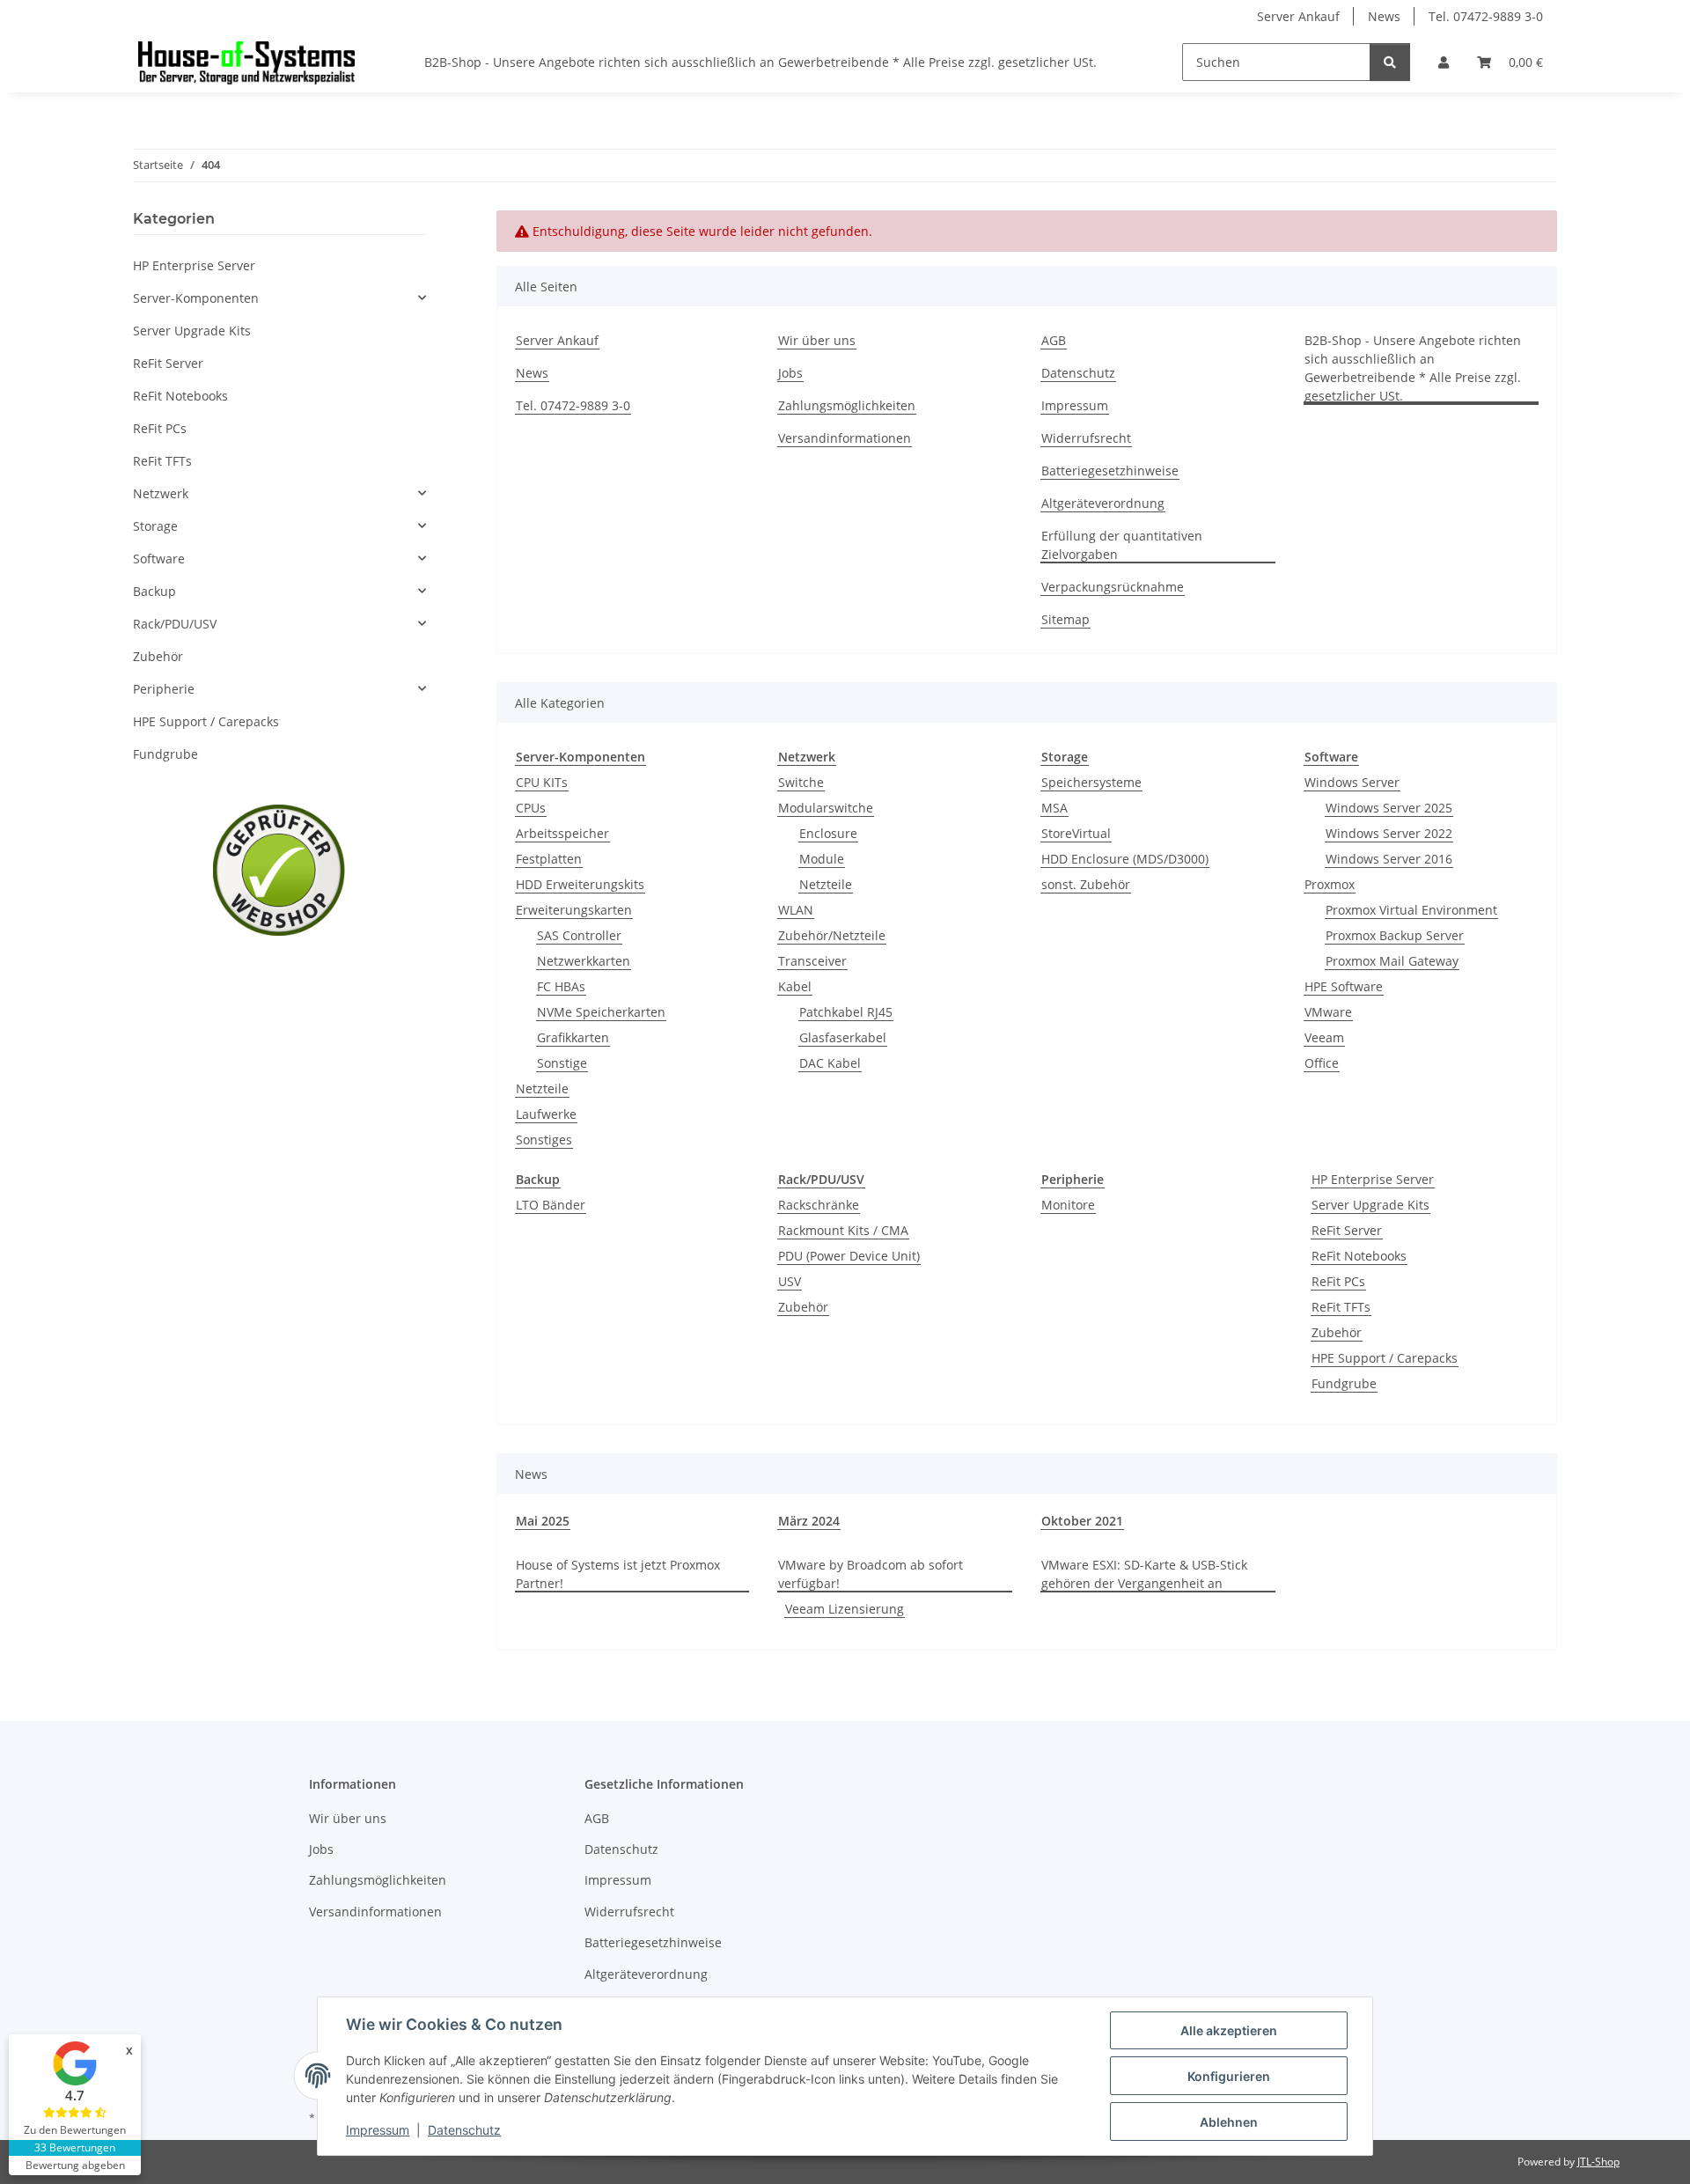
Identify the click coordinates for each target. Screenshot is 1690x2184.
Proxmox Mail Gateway (1392, 961)
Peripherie (164, 689)
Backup (154, 591)
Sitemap (1065, 619)
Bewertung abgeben (75, 2165)
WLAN (796, 910)
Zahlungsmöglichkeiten (847, 405)
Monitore (1068, 1205)
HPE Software (1344, 986)
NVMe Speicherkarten (601, 1012)
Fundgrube (1344, 1383)
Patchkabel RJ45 (846, 1012)
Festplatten (549, 859)
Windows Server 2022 (1389, 833)
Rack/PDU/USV (175, 624)
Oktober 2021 (1082, 1521)
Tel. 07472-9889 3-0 (1486, 16)
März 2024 (809, 1521)
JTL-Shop (1598, 2162)
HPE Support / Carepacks (1385, 1358)
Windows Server (1352, 782)
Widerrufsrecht (1086, 438)
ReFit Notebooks (1359, 1256)
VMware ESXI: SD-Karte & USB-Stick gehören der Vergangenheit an (1144, 1574)
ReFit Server (1347, 1230)
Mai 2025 (543, 1521)
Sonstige (562, 1063)
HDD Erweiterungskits (580, 884)
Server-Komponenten (196, 298)
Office (1322, 1063)
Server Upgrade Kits (1370, 1205)
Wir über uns (817, 340)
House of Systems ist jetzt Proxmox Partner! (618, 1574)
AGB (1054, 340)
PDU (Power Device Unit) (849, 1256)
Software (159, 559)
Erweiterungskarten (574, 910)
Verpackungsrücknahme (1113, 587)
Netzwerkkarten (584, 961)
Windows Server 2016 (1389, 859)
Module (822, 859)
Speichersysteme (1091, 782)
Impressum (378, 2130)
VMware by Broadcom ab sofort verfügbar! (871, 1574)
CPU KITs (542, 782)
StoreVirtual (1076, 833)
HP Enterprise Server (1373, 1179)
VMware (1328, 1012)
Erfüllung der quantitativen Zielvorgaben (1122, 545)
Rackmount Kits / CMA (843, 1230)
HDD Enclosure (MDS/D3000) (1125, 859)
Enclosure (828, 833)
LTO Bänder (551, 1205)
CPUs (531, 808)
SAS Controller (579, 935)
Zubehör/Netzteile (832, 935)
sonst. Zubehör (1086, 884)
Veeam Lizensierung (845, 1609)
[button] (1444, 62)
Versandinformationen (845, 438)
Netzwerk (161, 493)
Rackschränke (819, 1205)
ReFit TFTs (1341, 1307)
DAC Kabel (830, 1063)
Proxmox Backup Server (1395, 935)
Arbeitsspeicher (562, 833)
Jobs (790, 373)
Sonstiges (544, 1140)
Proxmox (1330, 884)
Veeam (1324, 1037)
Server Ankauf (1298, 16)
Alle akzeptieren (1229, 2030)
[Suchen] (1390, 62)
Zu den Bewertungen (75, 2130)
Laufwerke (546, 1114)
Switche (801, 782)
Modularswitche (826, 808)
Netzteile (542, 1088)
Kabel (795, 986)
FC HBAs (561, 986)
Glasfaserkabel (843, 1037)
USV (790, 1281)
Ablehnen (1229, 2122)
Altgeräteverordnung (1103, 503)
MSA (1054, 808)
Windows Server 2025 (1389, 808)
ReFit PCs (1338, 1281)
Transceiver (812, 961)
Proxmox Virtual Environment (1411, 910)
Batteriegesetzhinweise (1110, 471)
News (1384, 16)
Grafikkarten (573, 1037)
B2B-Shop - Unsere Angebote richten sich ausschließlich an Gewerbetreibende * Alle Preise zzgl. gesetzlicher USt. (760, 62)
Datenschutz (464, 2130)
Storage (155, 526)
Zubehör (803, 1307)
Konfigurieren (1229, 2076)
